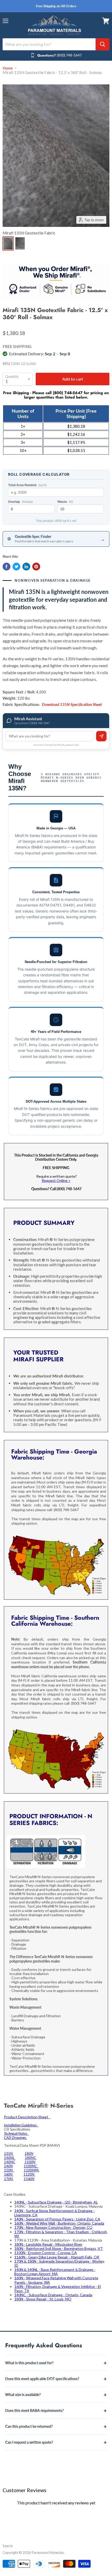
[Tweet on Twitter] (16, 567)
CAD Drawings (15, 2137)
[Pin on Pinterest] (36, 567)
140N (8, 2166)
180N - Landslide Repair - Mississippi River (48, 2244)
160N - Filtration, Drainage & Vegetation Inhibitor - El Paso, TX (58, 2289)
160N (9, 2174)
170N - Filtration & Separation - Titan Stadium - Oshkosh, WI (61, 2234)
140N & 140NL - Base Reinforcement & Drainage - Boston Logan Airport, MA (55, 2272)
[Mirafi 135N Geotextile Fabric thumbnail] (8, 243)
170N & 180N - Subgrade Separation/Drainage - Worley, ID (60, 2263)
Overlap (20, 502)
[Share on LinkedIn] (26, 567)
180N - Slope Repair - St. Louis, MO (43, 2299)
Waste (65, 502)
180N (29, 2153)
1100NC (31, 2166)
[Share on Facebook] (7, 567)
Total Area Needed (27, 485)
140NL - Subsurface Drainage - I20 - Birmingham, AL (56, 2202)
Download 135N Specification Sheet (72, 704)
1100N (30, 2162)
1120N (29, 2174)
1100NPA (32, 2170)
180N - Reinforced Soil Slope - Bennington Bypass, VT (59, 2248)
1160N (29, 2179)
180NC (31, 2158)
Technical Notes (16, 2133)
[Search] (102, 44)
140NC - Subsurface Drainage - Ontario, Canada (53, 2295)
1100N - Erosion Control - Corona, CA (46, 2253)
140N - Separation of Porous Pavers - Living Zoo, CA (57, 2219)
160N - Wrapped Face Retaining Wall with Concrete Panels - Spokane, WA (56, 2280)
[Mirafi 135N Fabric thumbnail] (20, 243)
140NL (10, 2158)
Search (8, 2546)
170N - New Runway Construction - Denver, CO (53, 2227)
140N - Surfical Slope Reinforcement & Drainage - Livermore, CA (54, 2213)
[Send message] (101, 736)
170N (9, 2179)
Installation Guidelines (21, 2125)
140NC (10, 2162)
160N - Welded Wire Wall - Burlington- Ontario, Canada (59, 2223)
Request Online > (56, 1180)
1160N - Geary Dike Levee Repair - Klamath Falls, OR (57, 2257)
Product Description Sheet (27, 2117)
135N (9, 2153)
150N (9, 2170)
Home (8, 68)
